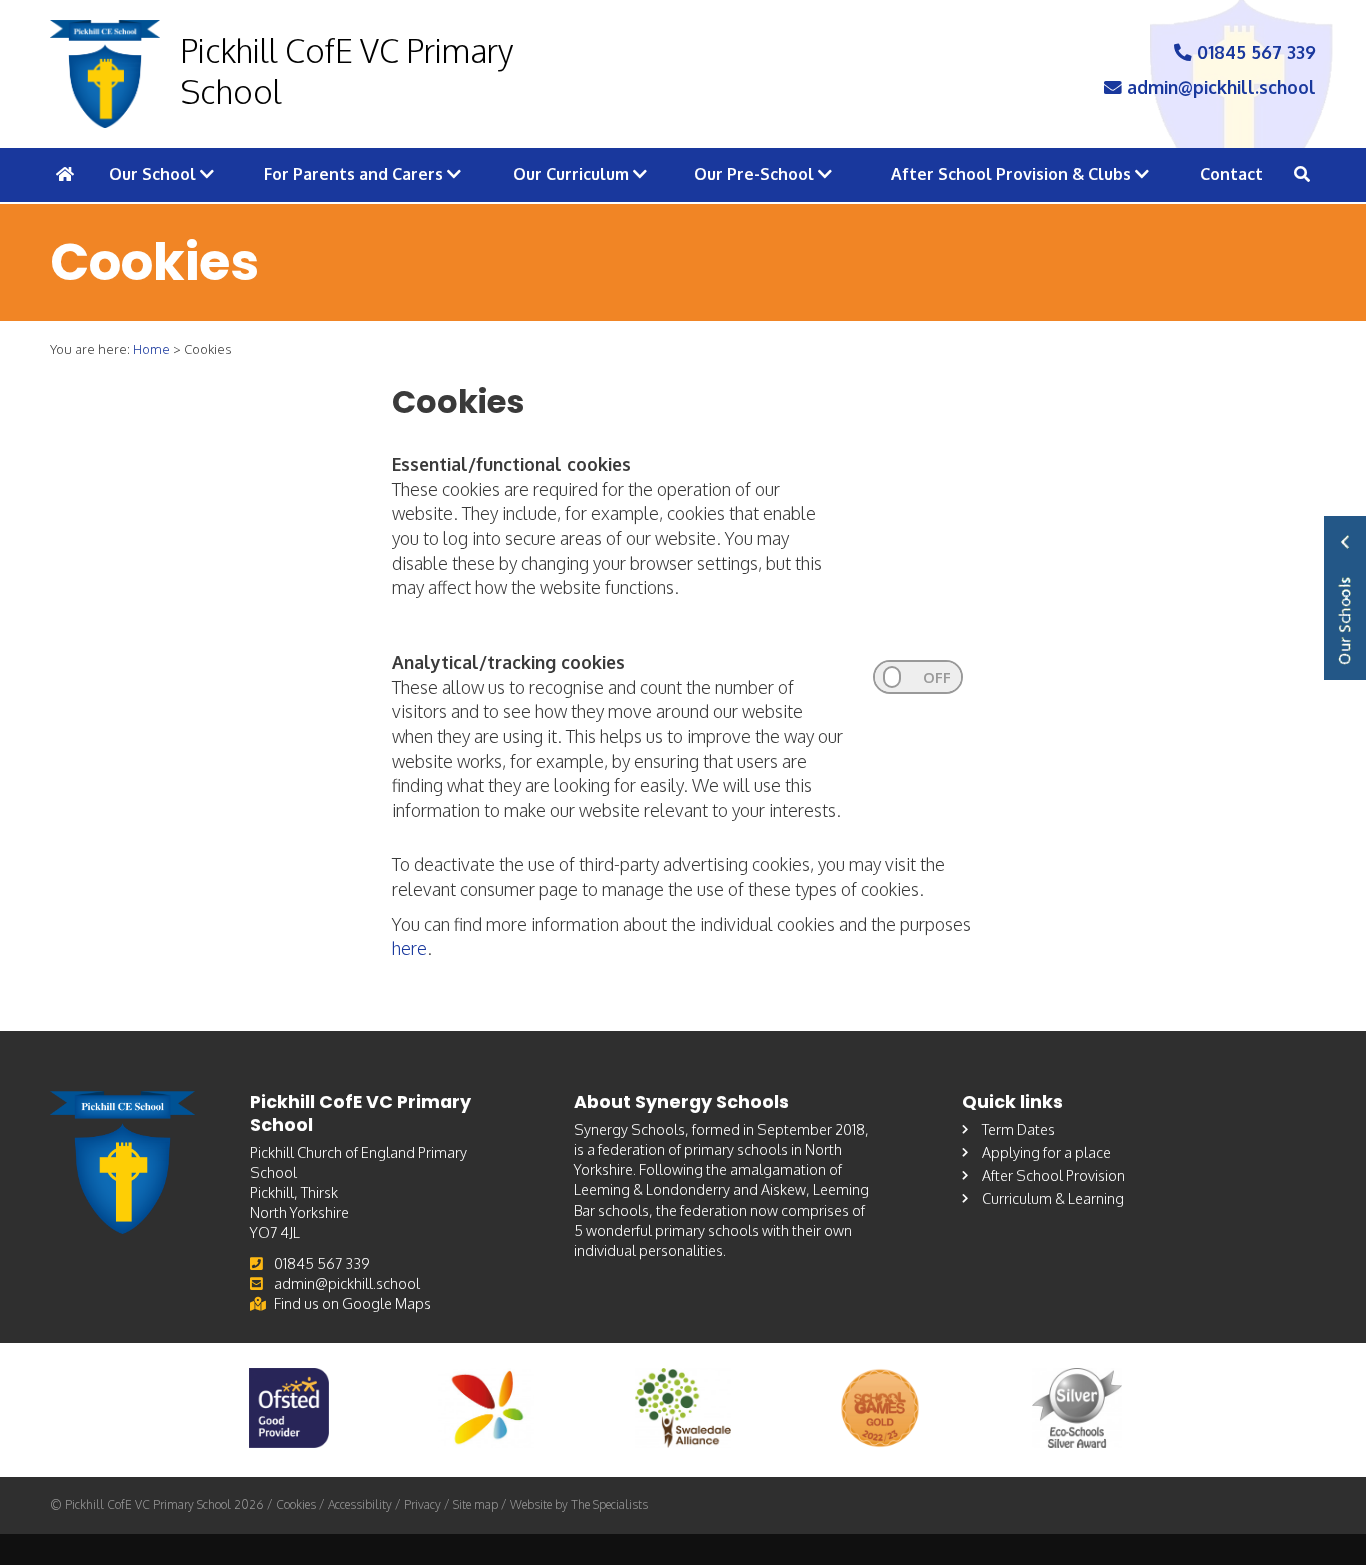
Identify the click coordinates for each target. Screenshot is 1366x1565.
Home (151, 349)
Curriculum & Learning (1053, 1198)
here (409, 948)
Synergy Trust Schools (1345, 598)
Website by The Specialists (579, 1504)
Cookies (296, 1504)
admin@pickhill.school (1219, 87)
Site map (475, 1504)
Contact (1231, 174)
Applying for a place (1046, 1152)
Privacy (422, 1504)
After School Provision (1053, 1175)
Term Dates (1018, 1129)
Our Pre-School (756, 174)
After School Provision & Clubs (1013, 174)
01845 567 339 (1254, 52)
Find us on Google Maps (352, 1303)
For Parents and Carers (355, 174)
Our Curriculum (573, 174)
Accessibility (360, 1504)
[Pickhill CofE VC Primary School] (105, 74)
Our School (154, 174)
